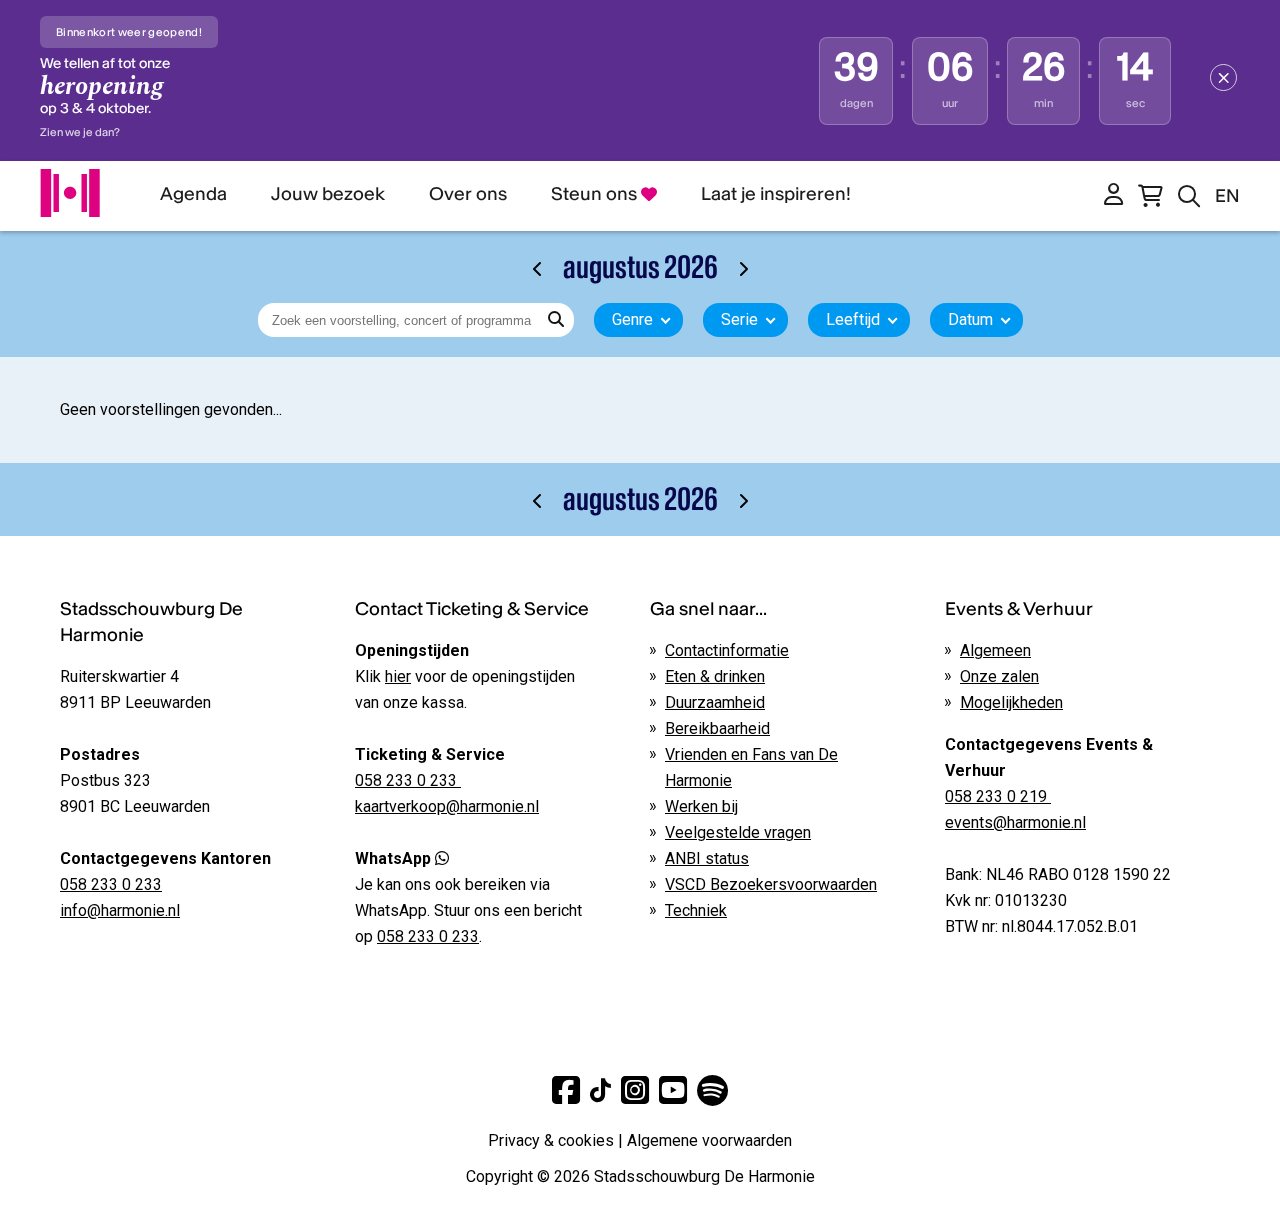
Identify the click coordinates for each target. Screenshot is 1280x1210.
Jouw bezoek (328, 193)
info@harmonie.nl (120, 910)
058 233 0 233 (111, 884)
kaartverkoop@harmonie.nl (447, 806)
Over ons (468, 193)
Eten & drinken (715, 676)
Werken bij (701, 806)
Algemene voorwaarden (709, 1140)
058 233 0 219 (998, 796)
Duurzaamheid (715, 702)
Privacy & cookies (551, 1140)
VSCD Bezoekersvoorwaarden (771, 884)
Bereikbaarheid (717, 728)
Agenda (193, 193)
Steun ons (596, 193)
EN (1227, 195)
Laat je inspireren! (776, 193)
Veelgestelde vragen (738, 832)
